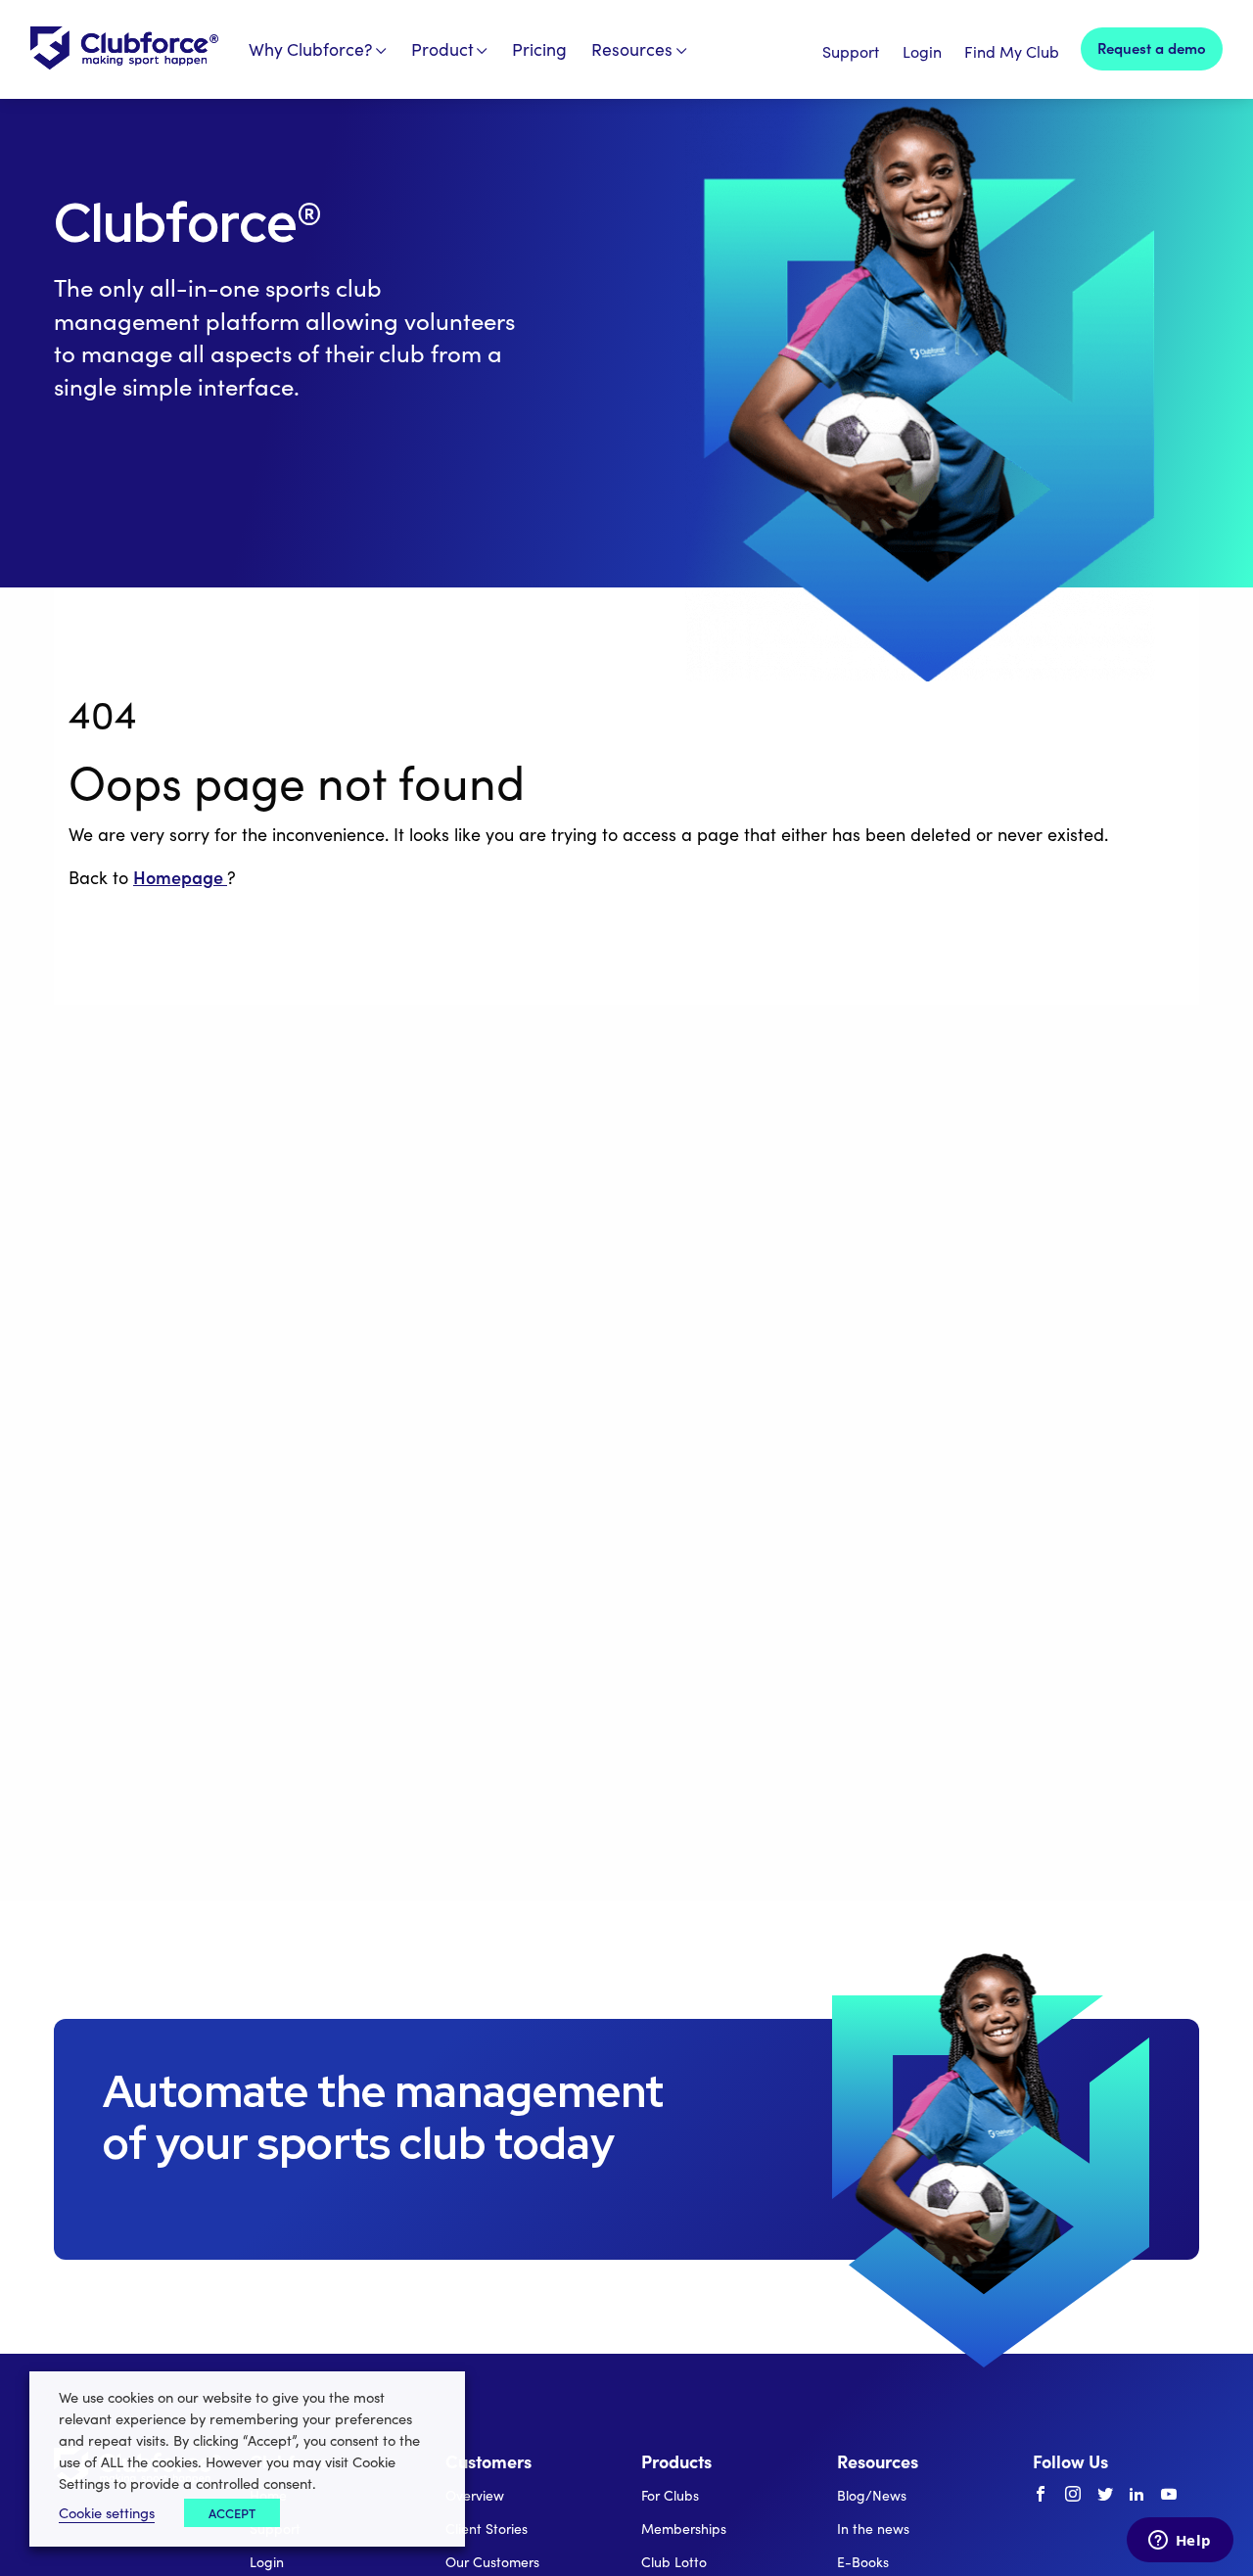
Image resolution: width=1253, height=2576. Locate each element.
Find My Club (1012, 51)
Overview (475, 2495)
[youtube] (1169, 2495)
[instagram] (1073, 2495)
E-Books (863, 2562)
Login (922, 51)
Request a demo (1152, 47)
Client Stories (487, 2529)
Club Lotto (674, 2562)
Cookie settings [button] (107, 2512)
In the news (873, 2529)
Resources (632, 49)
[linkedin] (1137, 2495)
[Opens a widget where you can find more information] (1180, 2542)
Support (851, 51)
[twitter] (1105, 2495)
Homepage (180, 877)
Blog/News (872, 2495)
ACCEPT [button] (232, 2513)
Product (442, 49)
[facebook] (1041, 2495)
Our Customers (492, 2562)
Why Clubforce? (311, 49)
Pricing (539, 49)
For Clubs (670, 2495)
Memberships (684, 2529)
